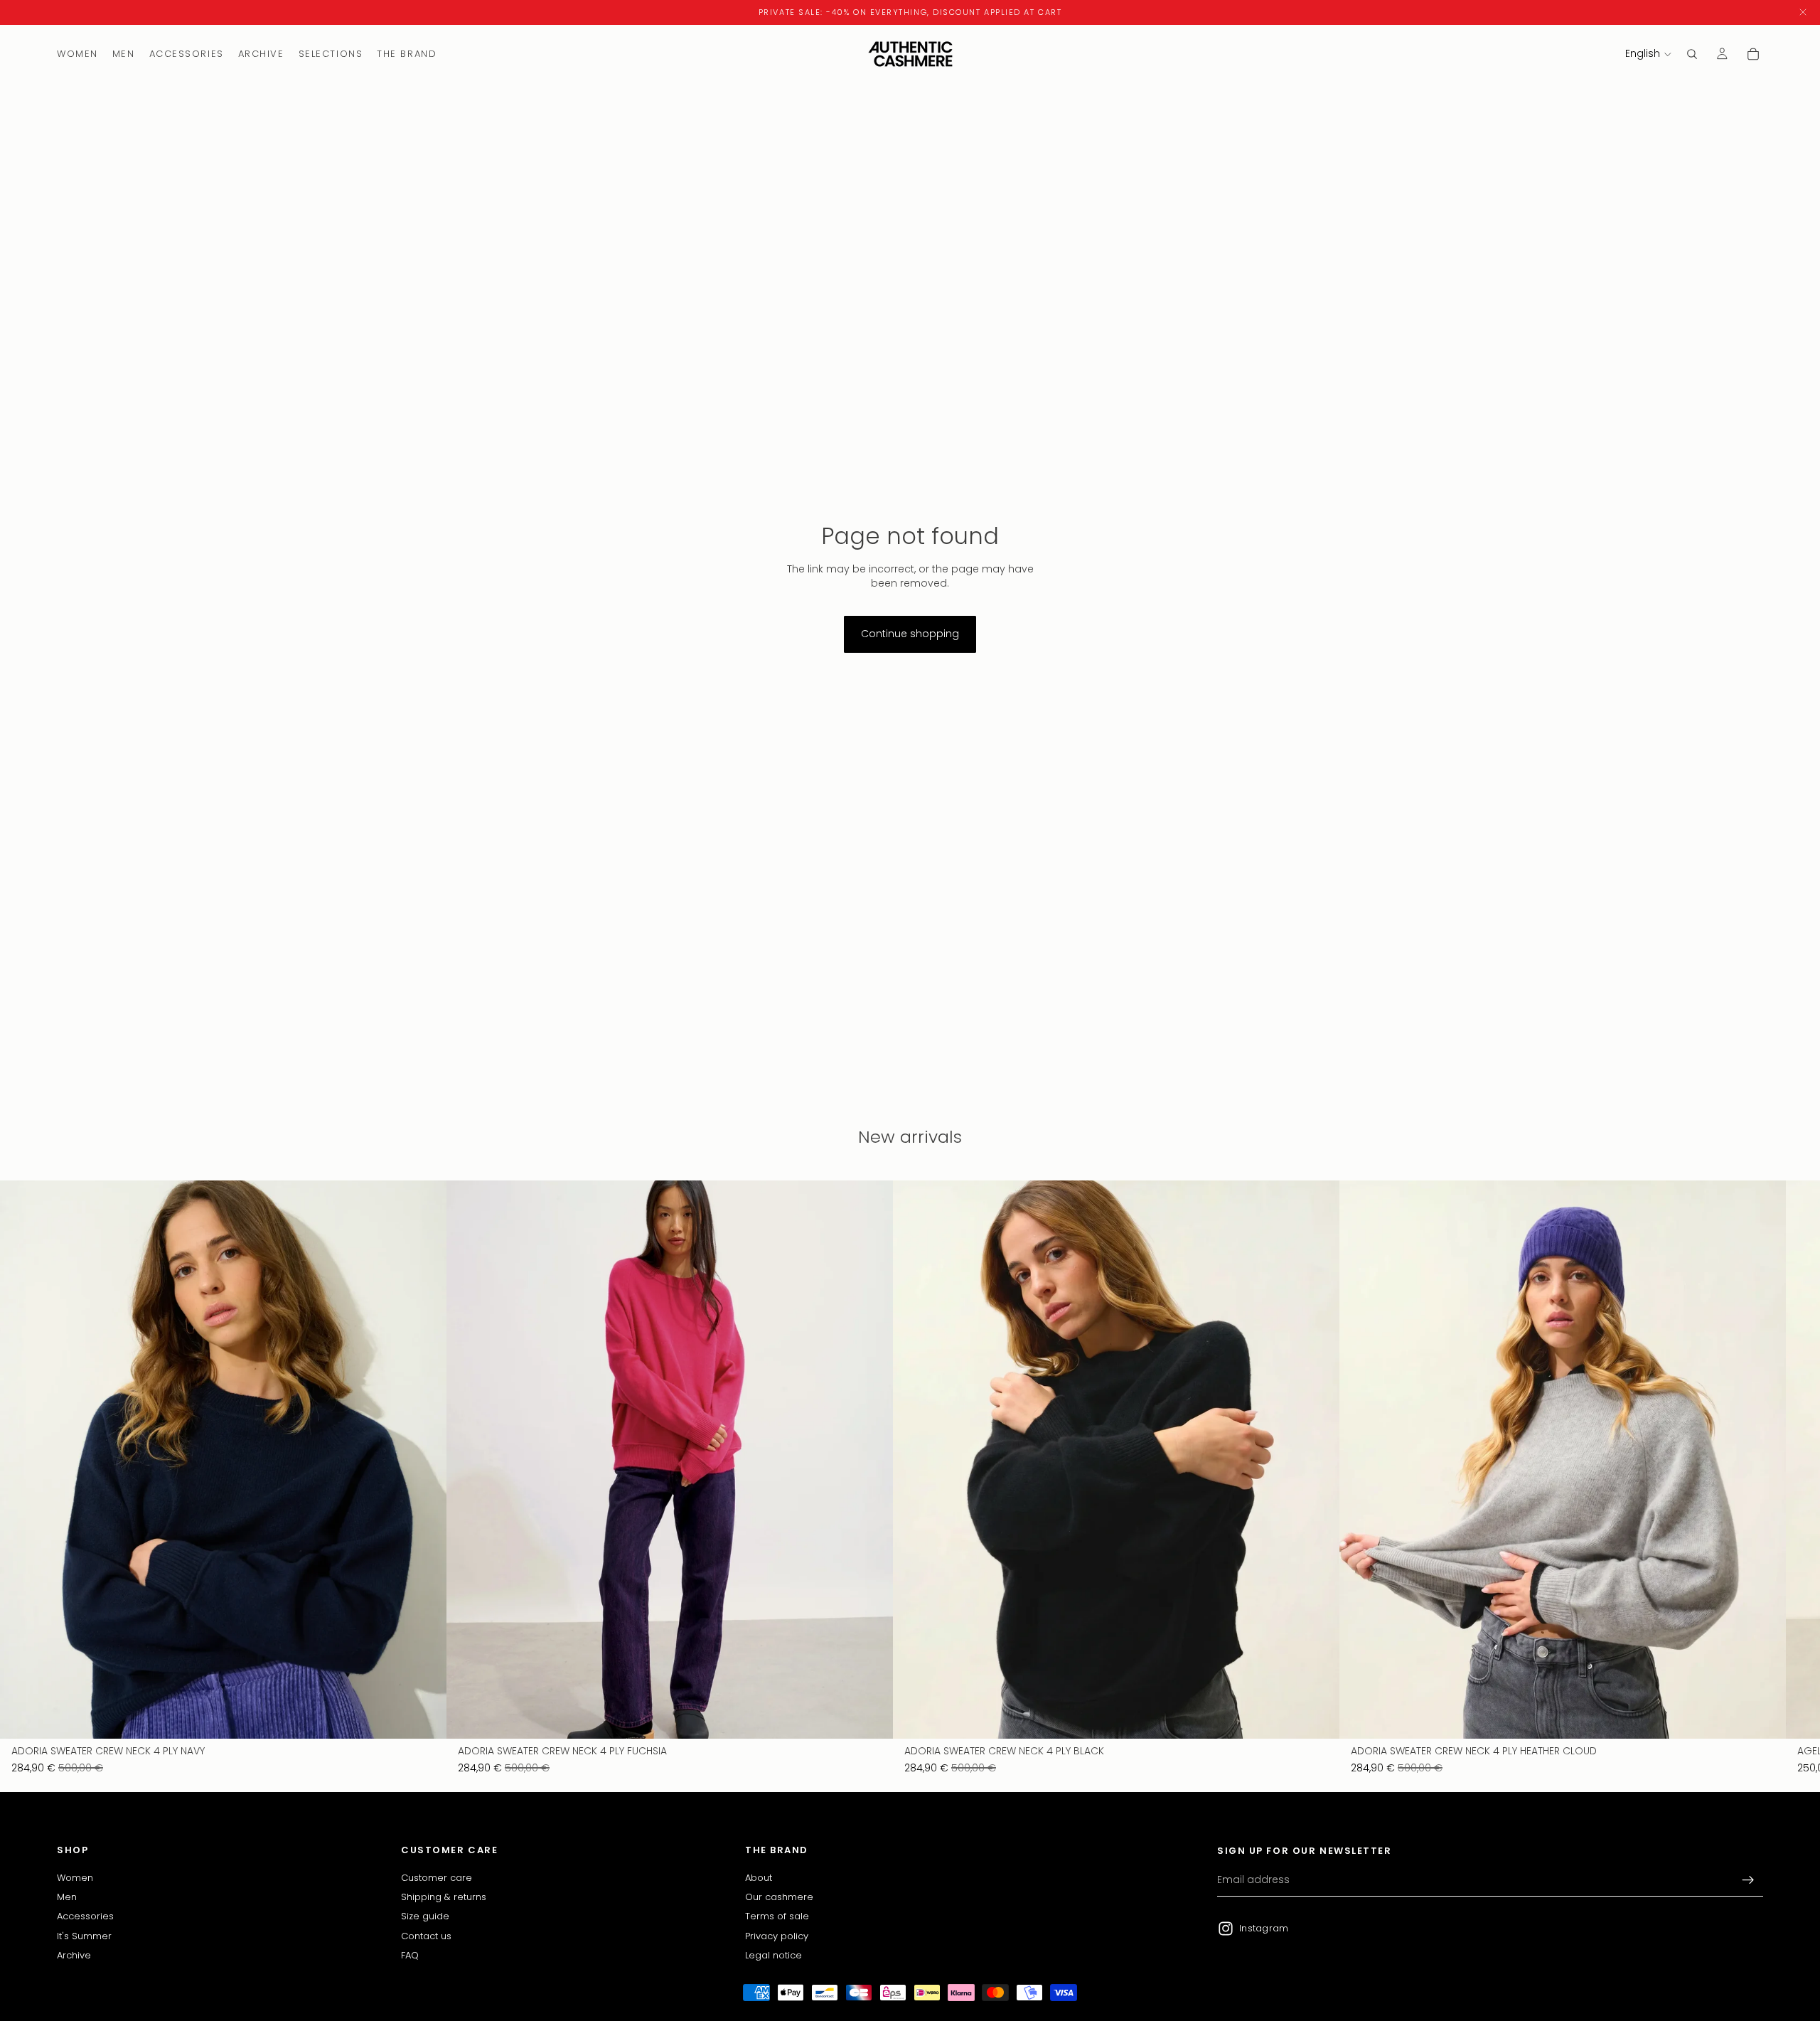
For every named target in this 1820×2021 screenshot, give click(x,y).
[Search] (1692, 54)
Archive (74, 1955)
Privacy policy (777, 1936)
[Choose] (424, 1717)
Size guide (425, 1917)
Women (75, 1878)
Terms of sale (777, 1917)
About (759, 1878)
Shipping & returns (444, 1897)
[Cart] (1753, 54)
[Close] (1803, 12)
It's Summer (84, 1936)
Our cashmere (779, 1897)
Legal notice (773, 1955)
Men (67, 1897)
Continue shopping (910, 634)
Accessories (85, 1917)
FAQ (410, 1955)
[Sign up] (1748, 1880)
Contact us (426, 1936)
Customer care (437, 1878)
